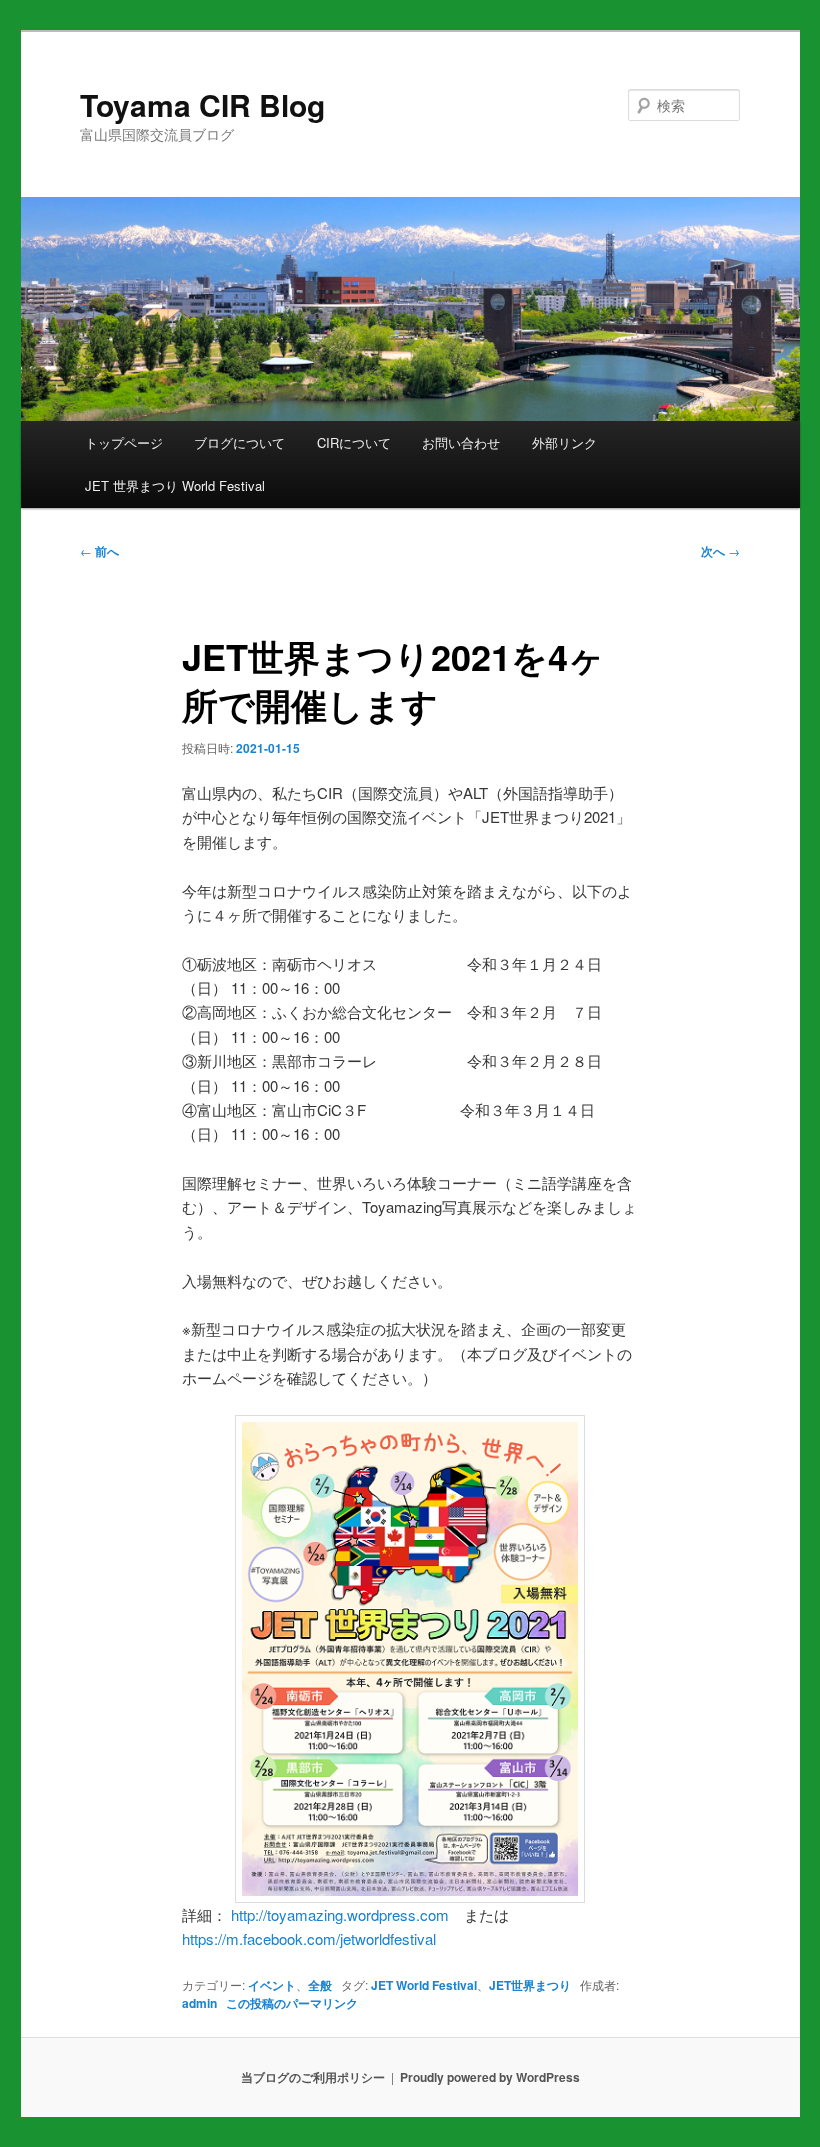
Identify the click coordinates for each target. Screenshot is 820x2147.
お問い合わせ (461, 442)
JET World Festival (424, 1985)
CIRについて (354, 442)
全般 (320, 1985)
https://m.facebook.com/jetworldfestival (309, 1938)
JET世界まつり (530, 1985)
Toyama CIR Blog (202, 104)
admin (199, 2003)
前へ (99, 551)
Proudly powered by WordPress (490, 2077)
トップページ (124, 442)
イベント (272, 1985)
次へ (720, 551)
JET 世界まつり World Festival (175, 485)
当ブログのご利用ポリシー (313, 2077)
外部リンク (564, 442)
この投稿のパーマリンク (292, 2003)
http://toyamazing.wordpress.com (340, 1914)
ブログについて (239, 442)
